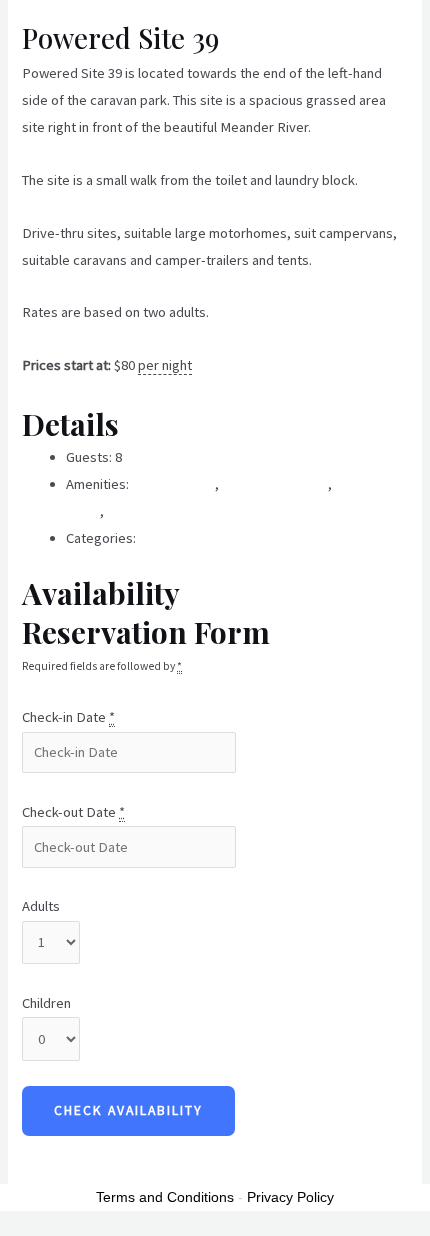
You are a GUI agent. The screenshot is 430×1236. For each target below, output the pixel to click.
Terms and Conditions (165, 1197)
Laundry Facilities (275, 484)
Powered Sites (184, 538)
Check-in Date (68, 717)
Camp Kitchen (173, 484)
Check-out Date (73, 812)
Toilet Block (142, 511)
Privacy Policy (290, 1197)
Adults (41, 906)
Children (46, 1003)
